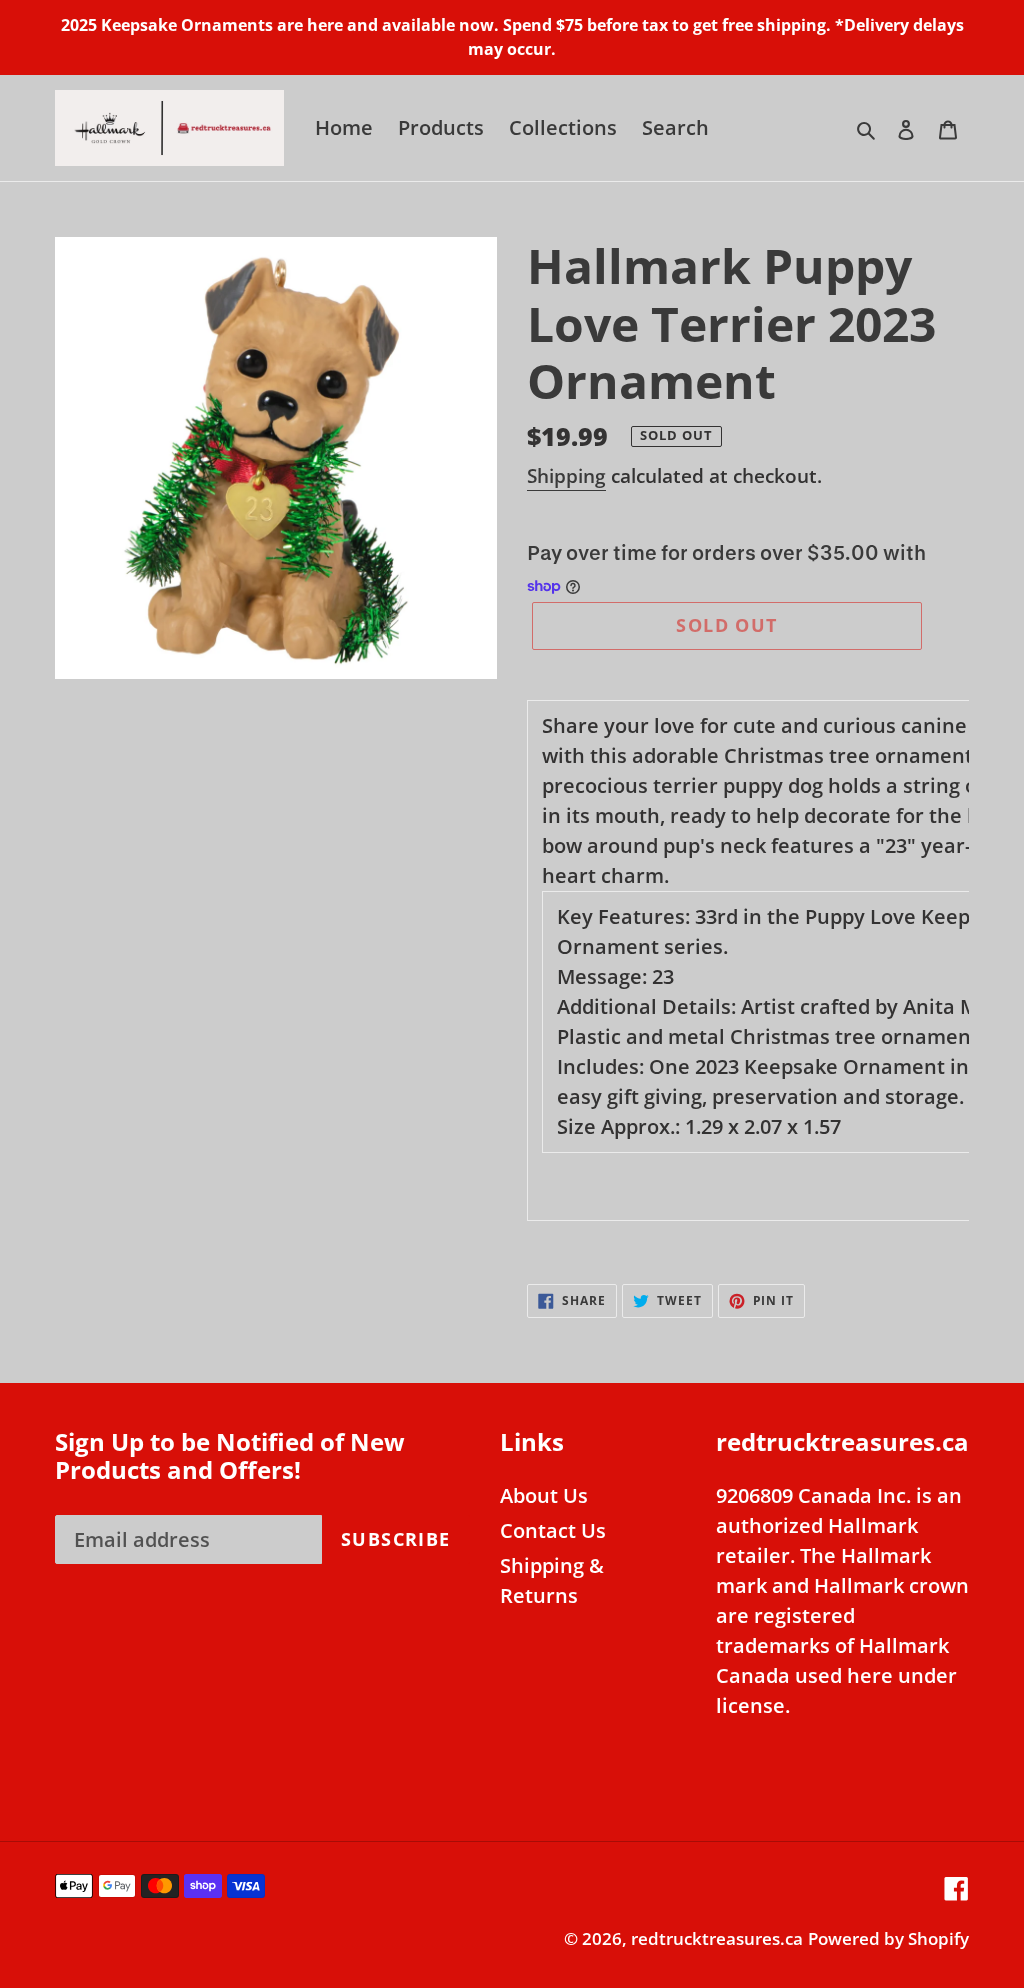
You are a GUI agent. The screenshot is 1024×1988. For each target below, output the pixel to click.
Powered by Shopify (888, 1938)
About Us (544, 1495)
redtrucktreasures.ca (717, 1938)
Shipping (566, 476)
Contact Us (553, 1530)
